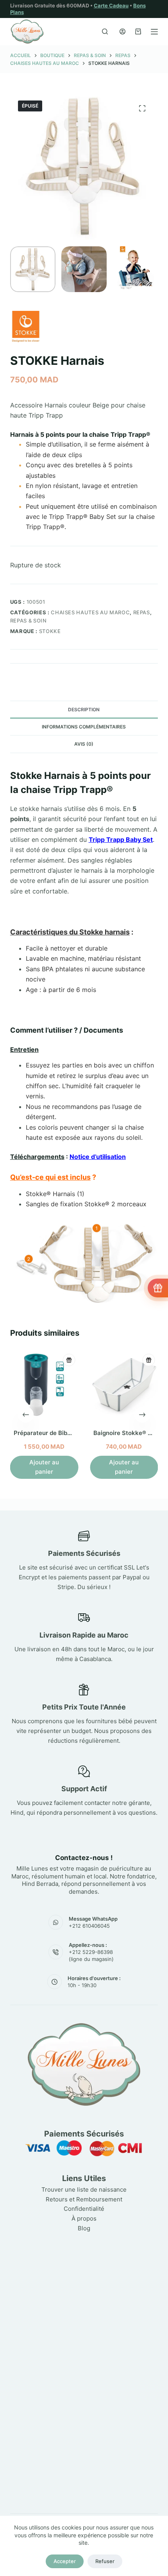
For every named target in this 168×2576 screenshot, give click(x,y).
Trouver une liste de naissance (84, 2189)
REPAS (142, 612)
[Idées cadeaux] (158, 1288)
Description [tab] (84, 709)
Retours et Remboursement (84, 2199)
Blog (84, 2228)
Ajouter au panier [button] (44, 1467)
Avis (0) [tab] (84, 744)
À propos (84, 2218)
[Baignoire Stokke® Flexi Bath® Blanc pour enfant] (124, 1385)
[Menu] (154, 32)
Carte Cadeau (111, 5)
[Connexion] (122, 31)
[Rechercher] (105, 31)
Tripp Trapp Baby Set (121, 840)
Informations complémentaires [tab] (84, 727)
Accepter (65, 2561)
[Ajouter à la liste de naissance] (69, 1360)
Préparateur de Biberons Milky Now (64, 1433)
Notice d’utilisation (98, 1157)
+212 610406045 (89, 1926)
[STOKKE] (26, 326)
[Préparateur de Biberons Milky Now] (44, 1385)
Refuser (105, 2561)
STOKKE (50, 631)
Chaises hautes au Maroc (90, 612)
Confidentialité (84, 2209)
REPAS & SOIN (29, 621)
